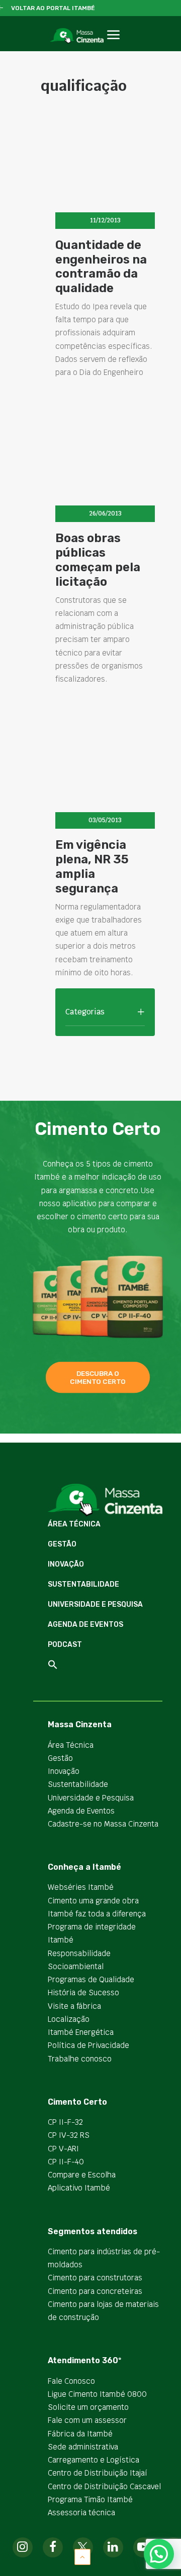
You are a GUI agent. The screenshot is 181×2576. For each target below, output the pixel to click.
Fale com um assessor (87, 2420)
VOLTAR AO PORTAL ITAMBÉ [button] (53, 8)
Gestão (62, 1544)
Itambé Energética (81, 2032)
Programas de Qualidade (91, 1979)
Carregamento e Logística (94, 2460)
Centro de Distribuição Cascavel (104, 2486)
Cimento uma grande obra (93, 1901)
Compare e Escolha (82, 2175)
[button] (113, 46)
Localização (69, 2019)
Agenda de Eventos (85, 1625)
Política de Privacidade (88, 2045)
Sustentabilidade (83, 1584)
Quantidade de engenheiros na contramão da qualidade (101, 267)
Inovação (66, 1564)
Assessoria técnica (81, 2513)
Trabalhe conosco (80, 2059)
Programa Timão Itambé (90, 2499)
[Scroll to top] (82, 2556)
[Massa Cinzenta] (77, 36)
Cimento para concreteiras (95, 2291)
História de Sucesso (83, 1992)
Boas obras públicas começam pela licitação (98, 560)
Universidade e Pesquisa (95, 1604)
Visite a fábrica (74, 2006)
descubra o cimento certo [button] (98, 1377)
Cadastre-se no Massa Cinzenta (103, 1824)
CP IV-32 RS (69, 2135)
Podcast (65, 1645)
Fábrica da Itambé (80, 2434)
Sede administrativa (83, 2447)
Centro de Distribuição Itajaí (98, 2473)
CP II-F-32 (65, 2122)
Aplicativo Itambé (79, 2188)
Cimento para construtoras (95, 2278)
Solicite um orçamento (88, 2407)
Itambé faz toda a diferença (97, 1914)
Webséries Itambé (81, 1887)
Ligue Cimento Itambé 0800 (97, 2394)
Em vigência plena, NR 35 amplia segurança (92, 866)
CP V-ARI (63, 2149)
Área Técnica (74, 1524)
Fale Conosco (71, 2381)
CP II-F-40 (66, 2162)
